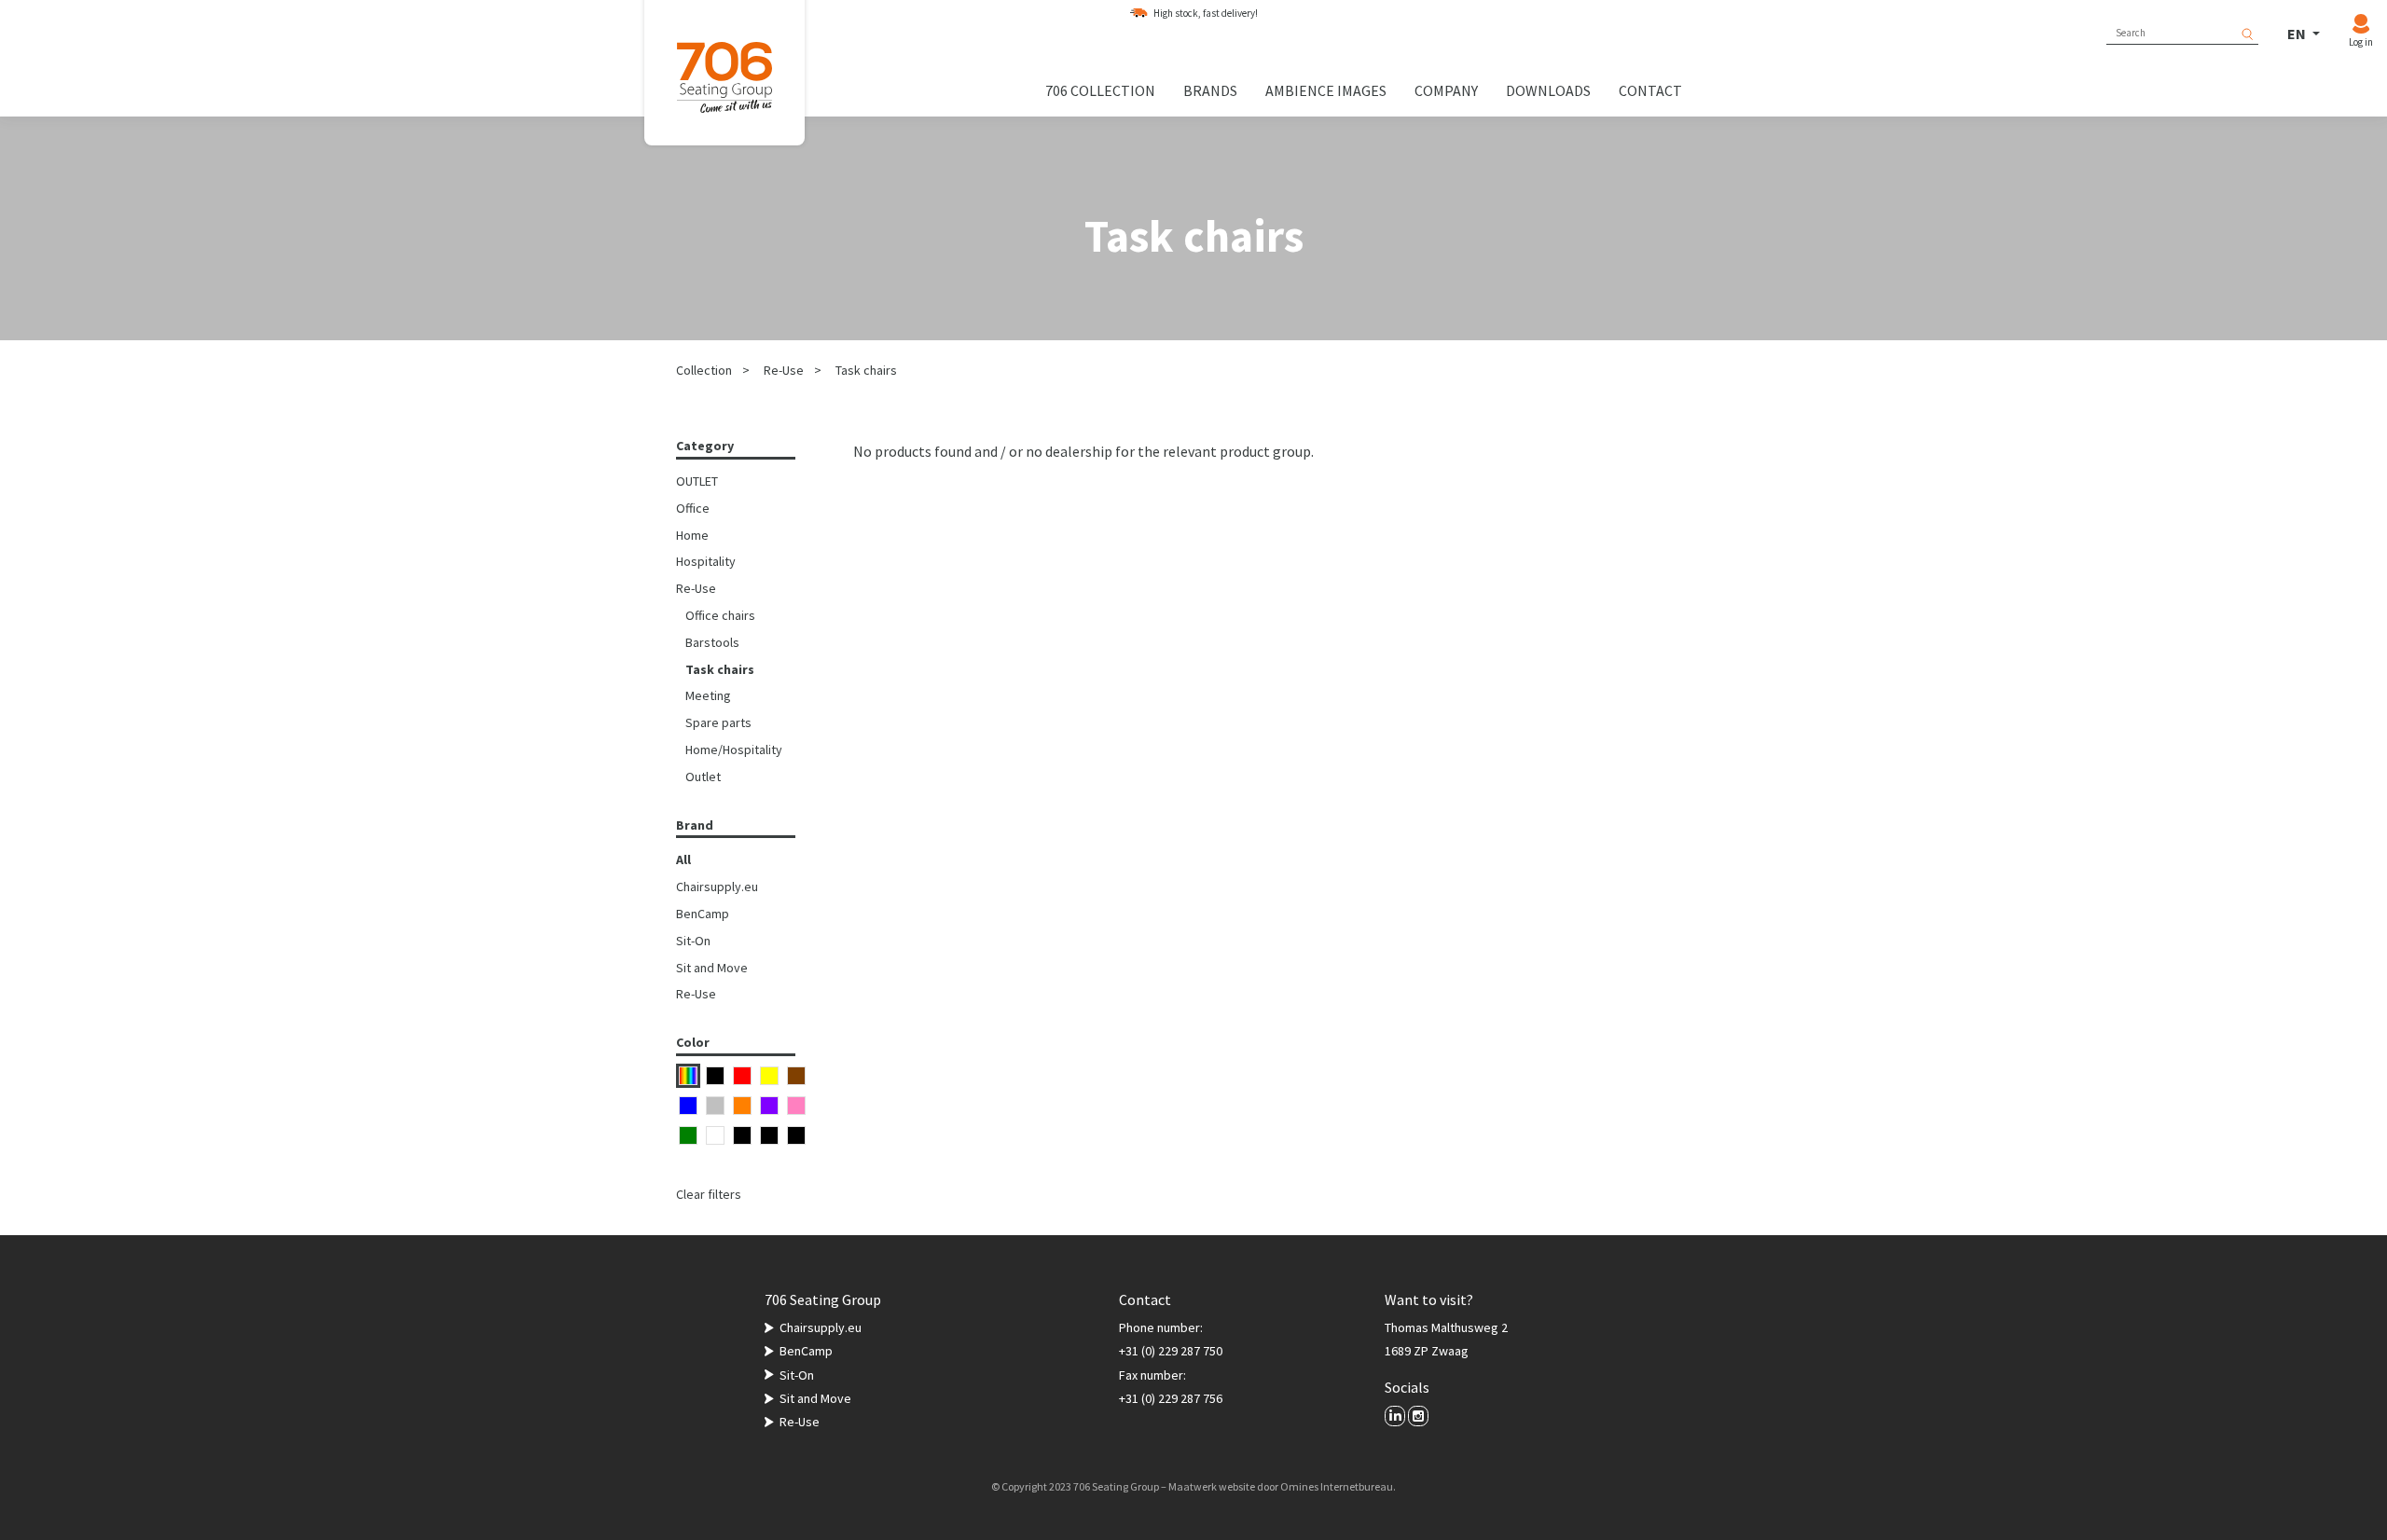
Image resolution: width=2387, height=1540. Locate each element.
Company (1446, 90)
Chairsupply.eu (717, 887)
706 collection (1100, 90)
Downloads (1548, 90)
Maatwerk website (1212, 1486)
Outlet (703, 777)
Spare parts (718, 722)
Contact (1650, 90)
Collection (704, 370)
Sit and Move (712, 968)
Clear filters (709, 1194)
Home (692, 535)
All (683, 859)
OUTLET (697, 481)
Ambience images (1326, 90)
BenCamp (703, 914)
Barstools (712, 642)
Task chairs (866, 370)
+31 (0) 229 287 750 (1171, 1351)
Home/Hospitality (734, 749)
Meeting (708, 695)
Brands (1210, 90)
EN (2298, 34)
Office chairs (720, 615)
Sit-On (693, 941)
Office (693, 508)
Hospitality (706, 561)
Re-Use (784, 370)
